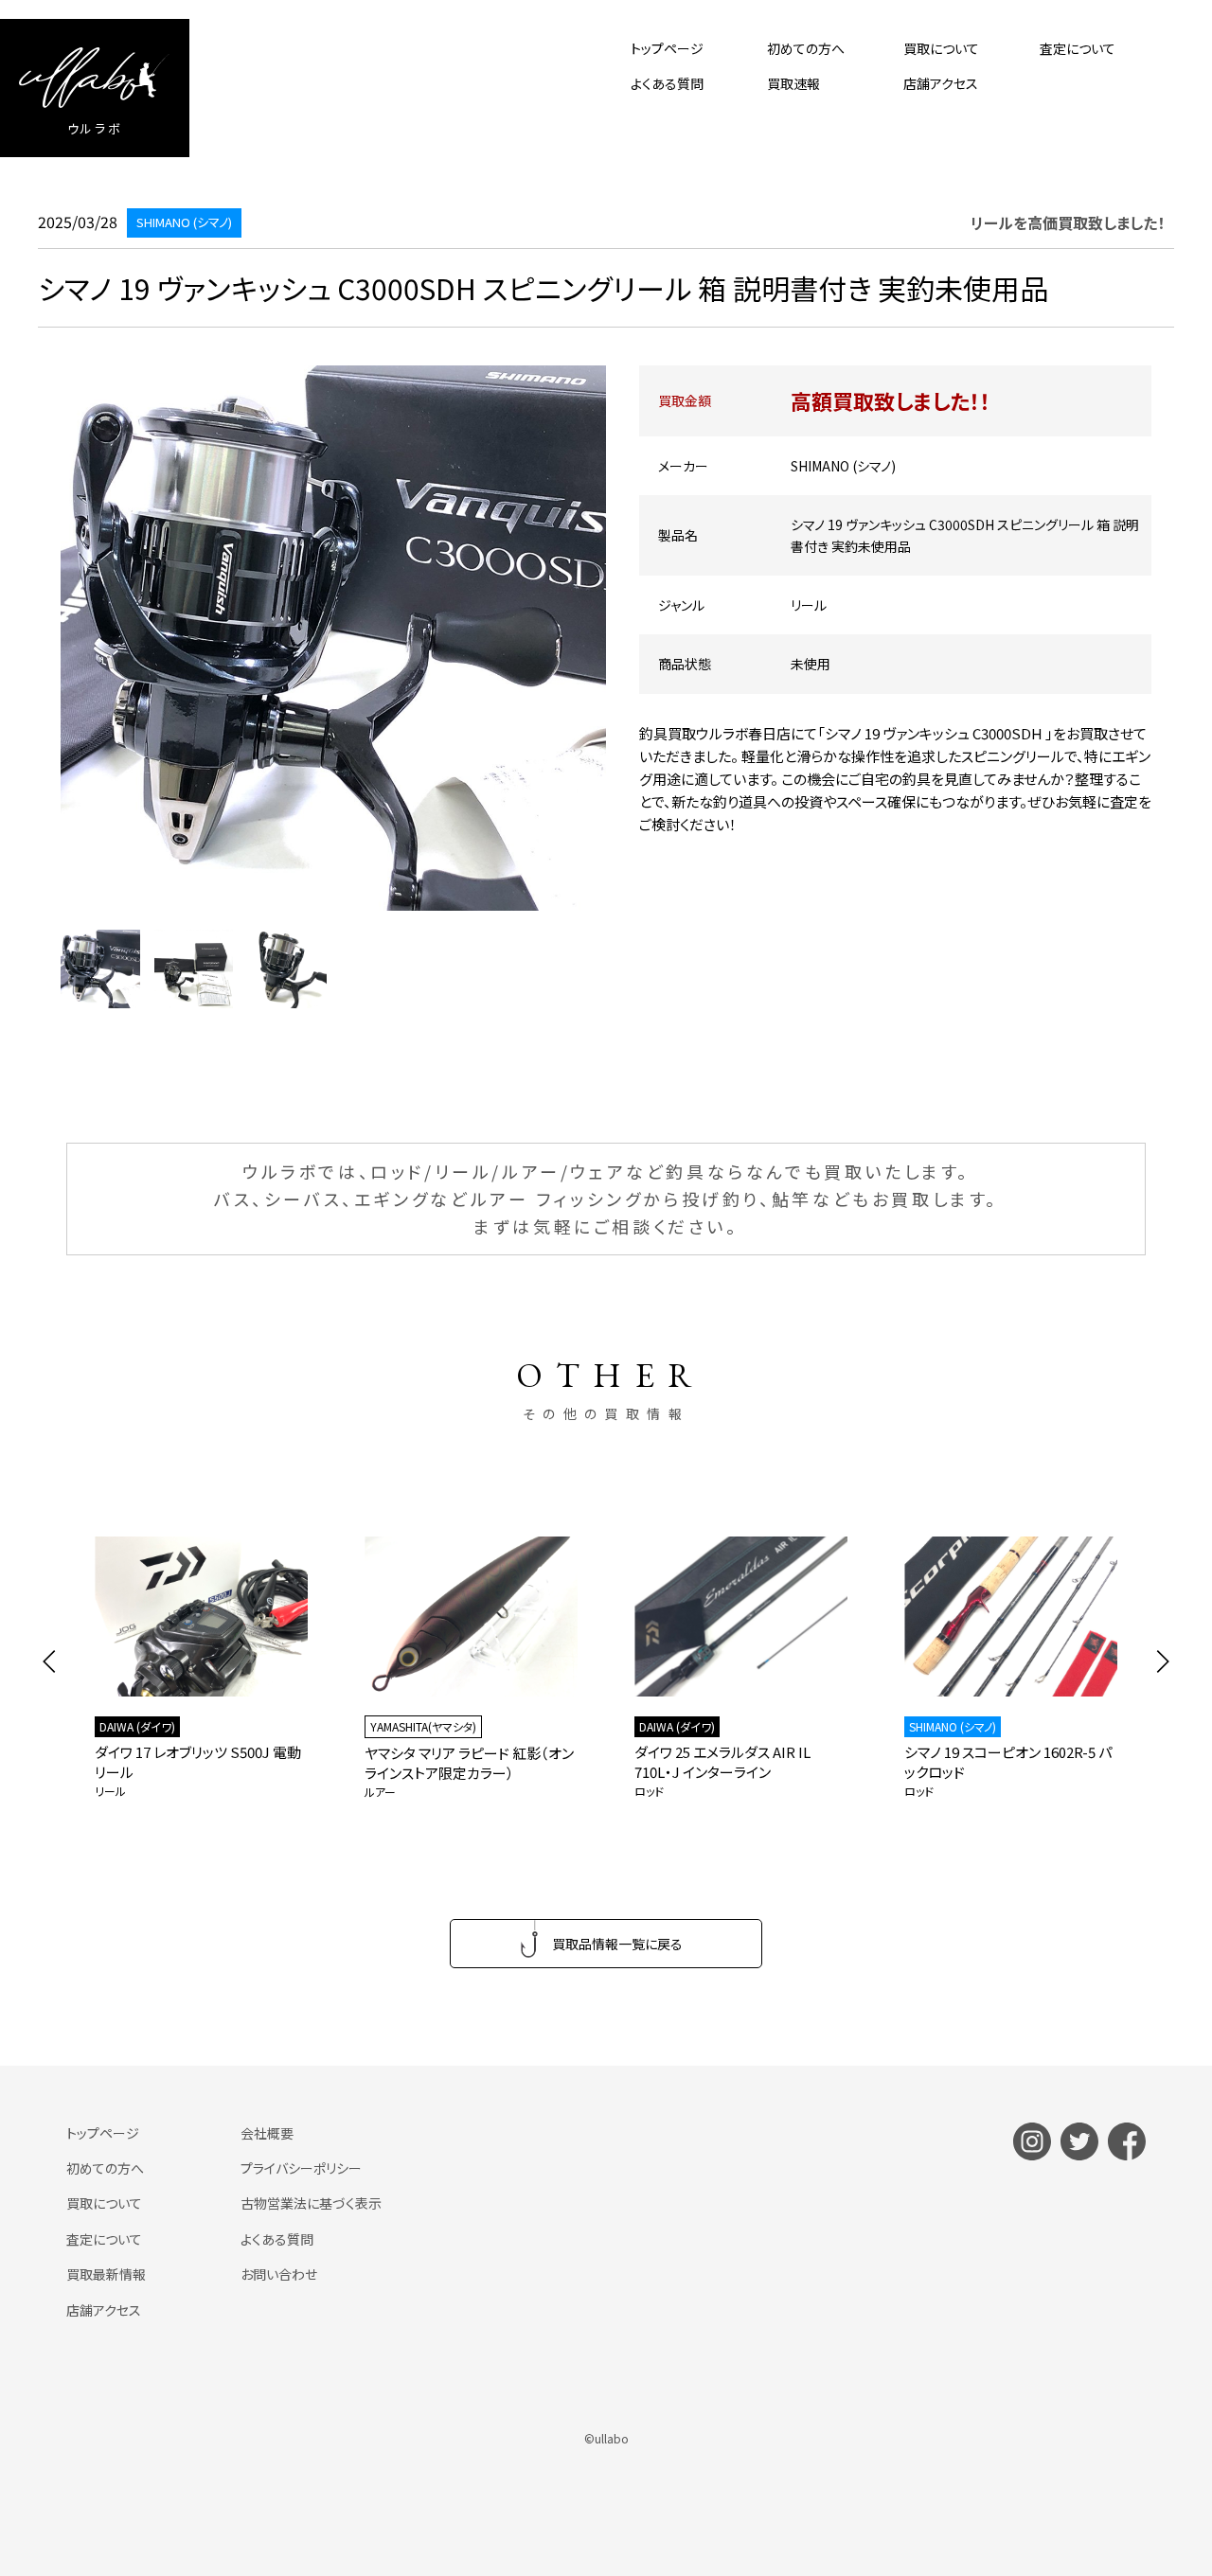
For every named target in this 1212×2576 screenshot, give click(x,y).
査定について (1078, 48)
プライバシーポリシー (301, 2168)
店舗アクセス (941, 83)
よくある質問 (667, 83)
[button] (50, 1661)
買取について (941, 48)
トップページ (667, 48)
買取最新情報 (106, 2274)
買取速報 (793, 83)
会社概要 (267, 2133)
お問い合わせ (279, 2274)
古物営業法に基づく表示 (311, 2203)
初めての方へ (806, 48)
